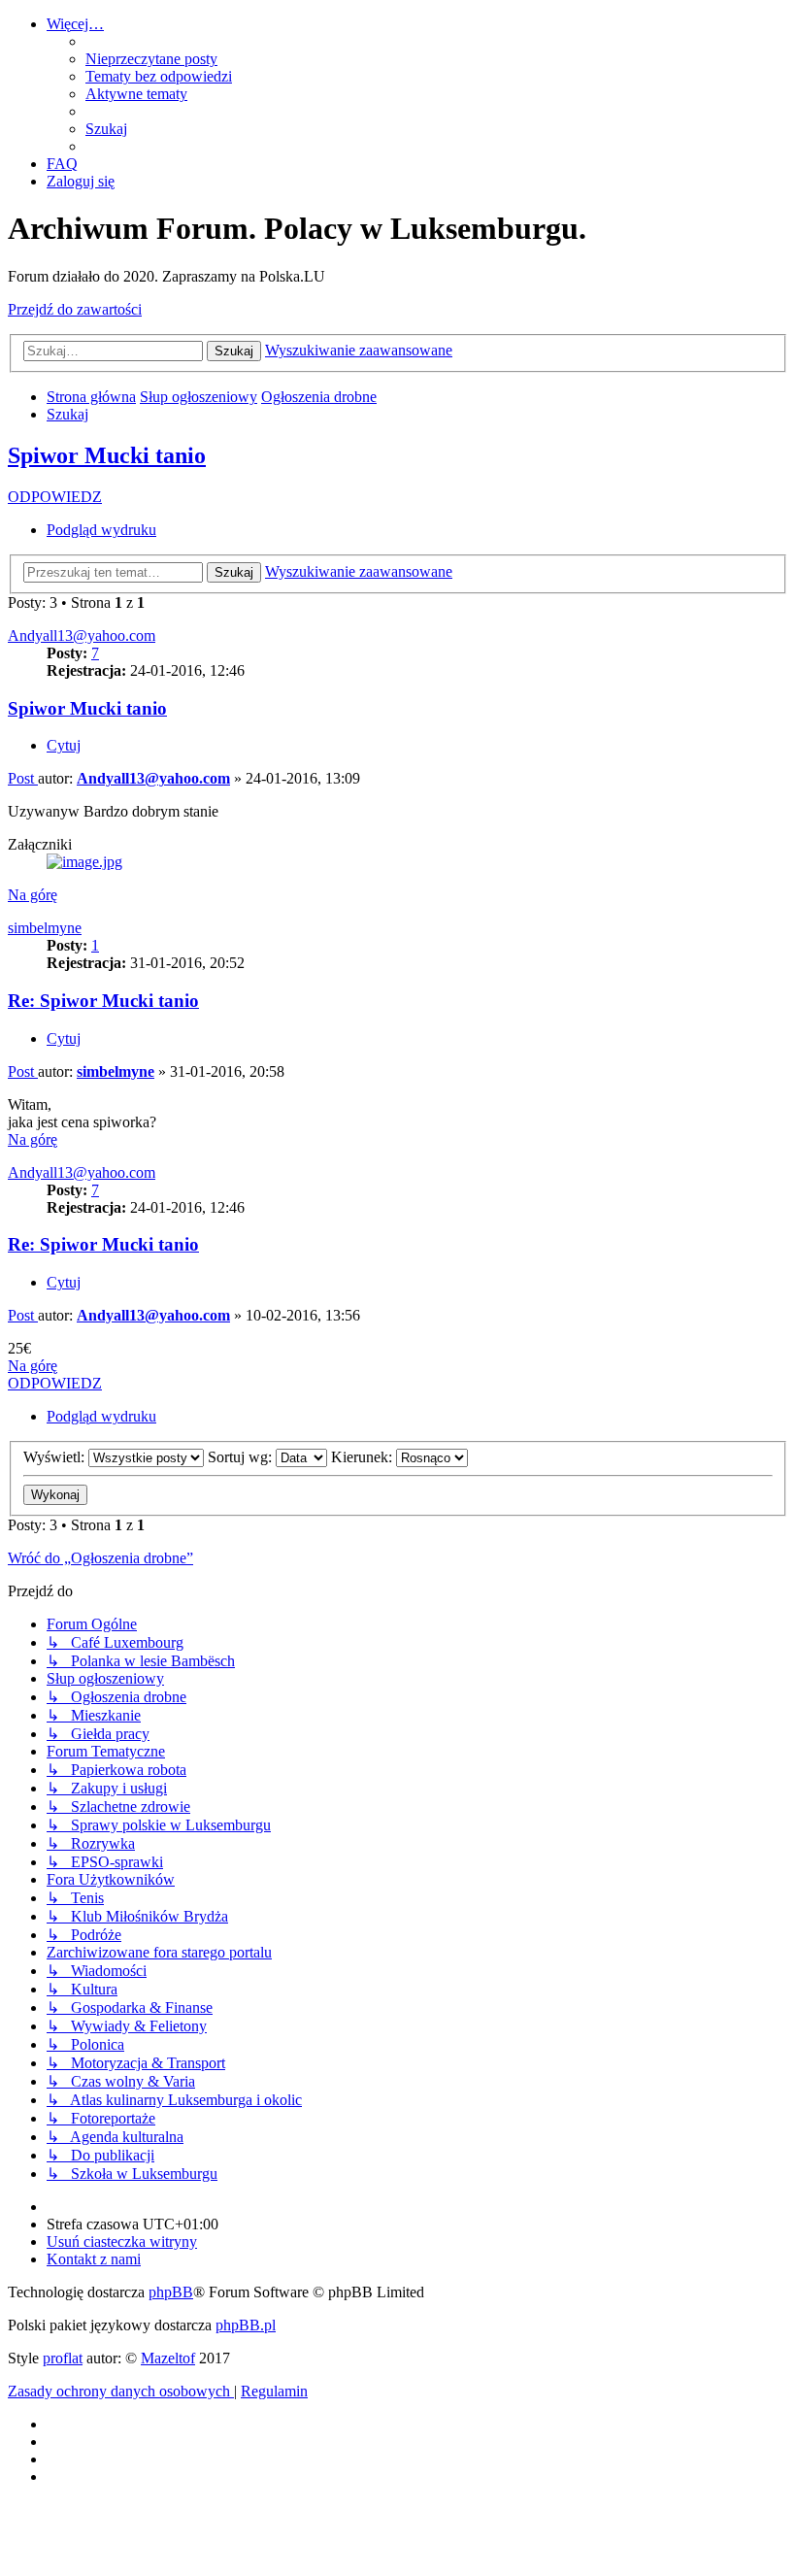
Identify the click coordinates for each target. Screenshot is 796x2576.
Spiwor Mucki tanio (107, 455)
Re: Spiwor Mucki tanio (103, 1001)
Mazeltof (168, 2358)
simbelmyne (45, 928)
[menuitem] (151, 59)
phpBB (171, 2292)
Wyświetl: (56, 1457)
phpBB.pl (246, 2325)
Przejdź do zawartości (75, 309)
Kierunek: (364, 1457)
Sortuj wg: (242, 1457)
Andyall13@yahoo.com (82, 636)
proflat (63, 2358)
